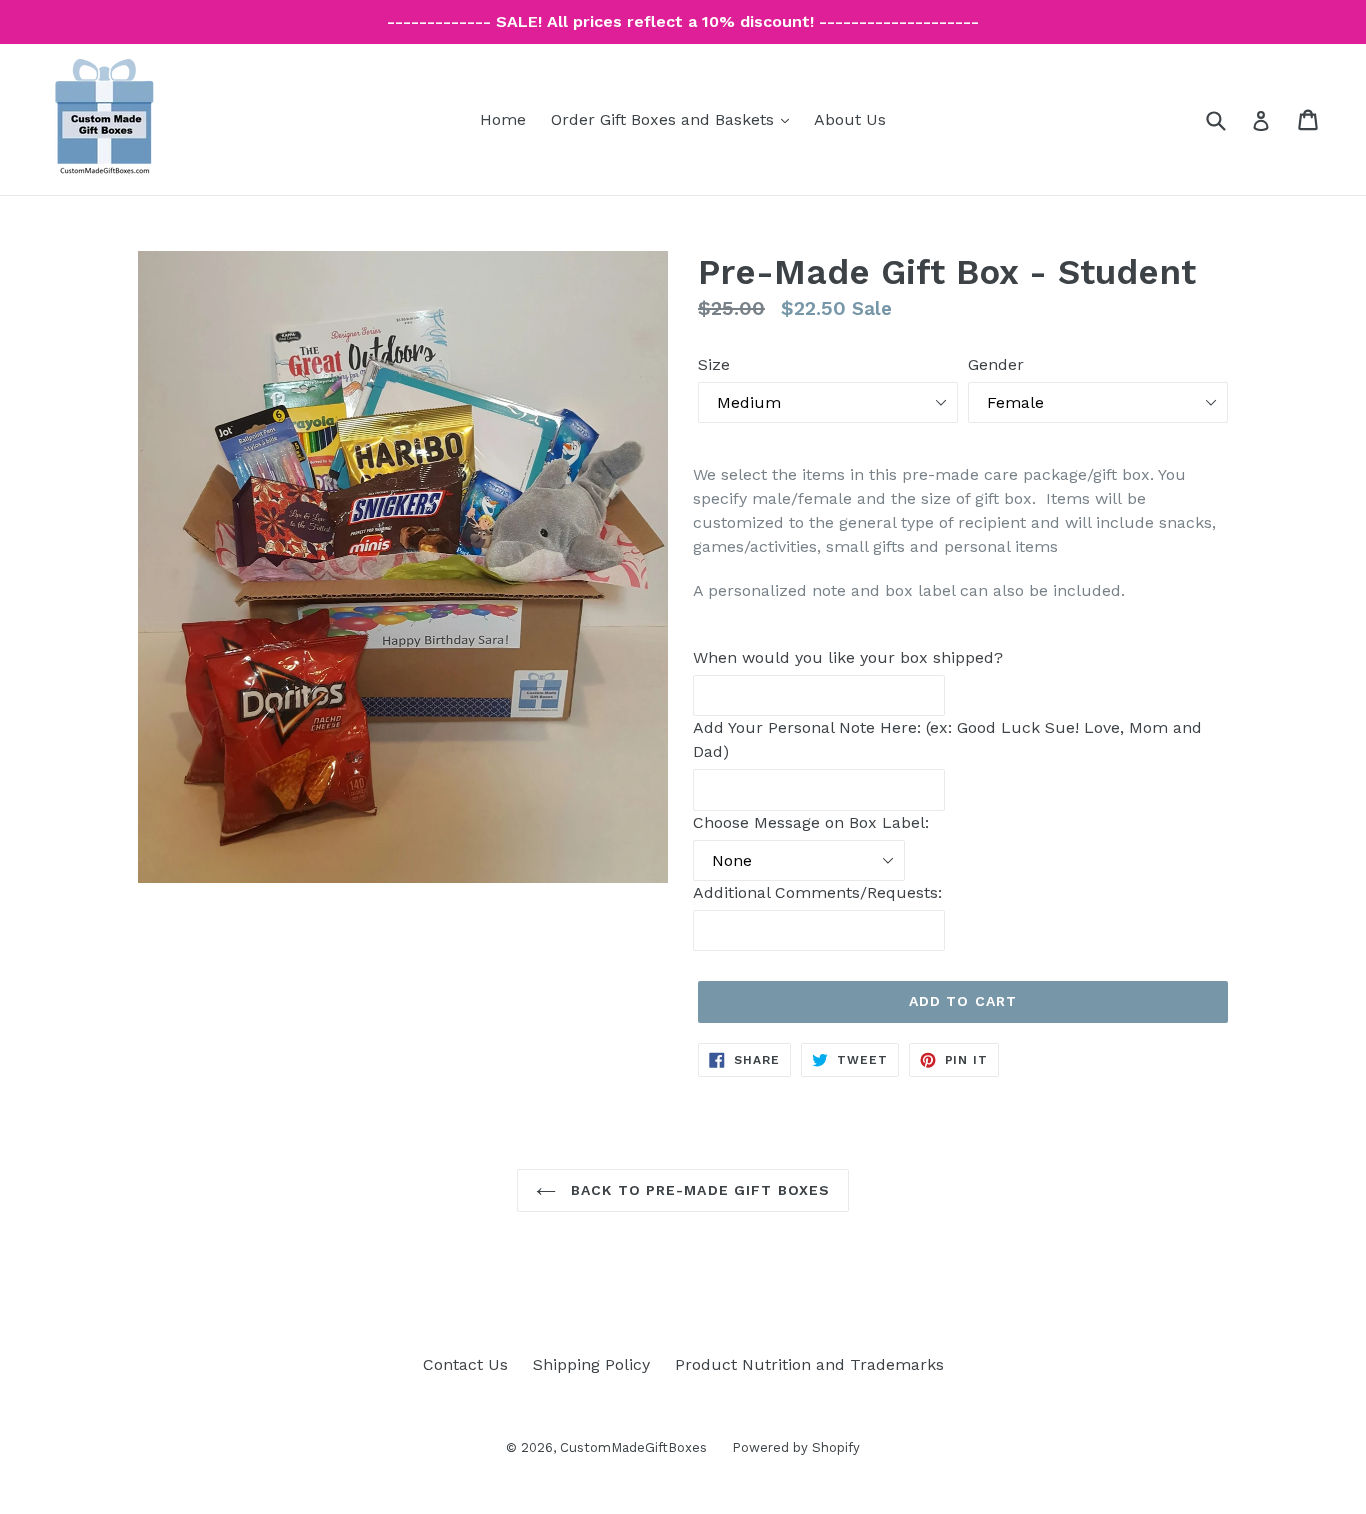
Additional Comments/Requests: (817, 892)
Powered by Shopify (796, 1447)
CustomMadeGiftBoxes (633, 1447)
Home (503, 119)
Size (714, 364)
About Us (850, 119)
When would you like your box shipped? (848, 657)
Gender (996, 364)
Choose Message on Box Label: (811, 822)
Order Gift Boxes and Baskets (675, 119)
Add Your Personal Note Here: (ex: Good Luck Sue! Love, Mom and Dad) (947, 739)
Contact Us (465, 1364)
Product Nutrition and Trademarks (809, 1364)
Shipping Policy (591, 1364)
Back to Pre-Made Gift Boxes (698, 1190)
